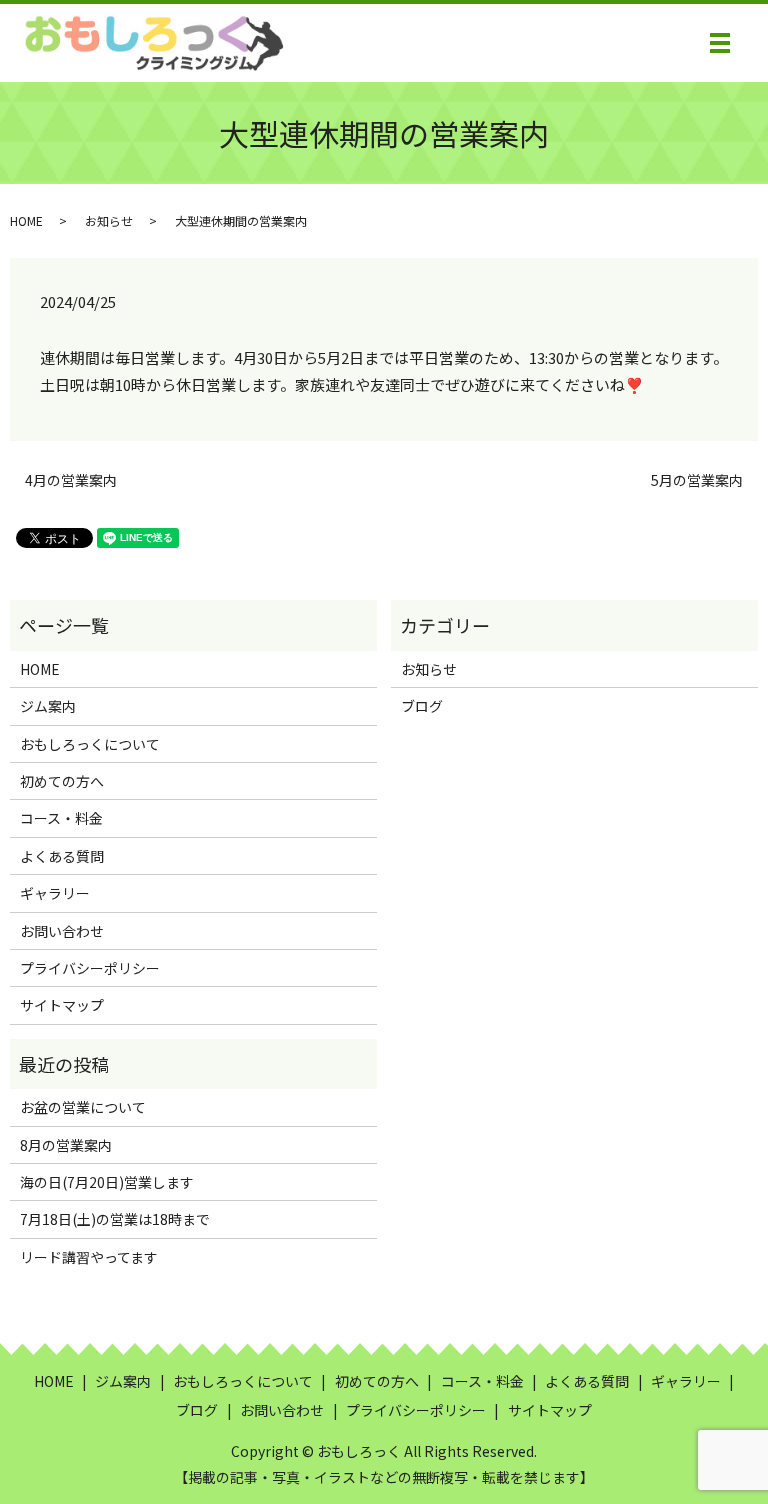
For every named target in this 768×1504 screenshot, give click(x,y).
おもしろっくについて (90, 744)
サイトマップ (62, 1005)
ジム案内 (48, 706)
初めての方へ (62, 781)
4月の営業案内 (71, 480)
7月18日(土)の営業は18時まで (115, 1219)
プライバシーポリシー (90, 968)
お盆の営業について (83, 1107)
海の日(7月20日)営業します (107, 1182)
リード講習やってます (89, 1257)
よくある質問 (62, 856)
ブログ (422, 706)
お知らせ (109, 220)
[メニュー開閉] (720, 43)
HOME (26, 220)
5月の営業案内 (697, 480)
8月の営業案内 (66, 1145)
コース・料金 (61, 818)
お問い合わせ (62, 931)
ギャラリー (55, 893)
